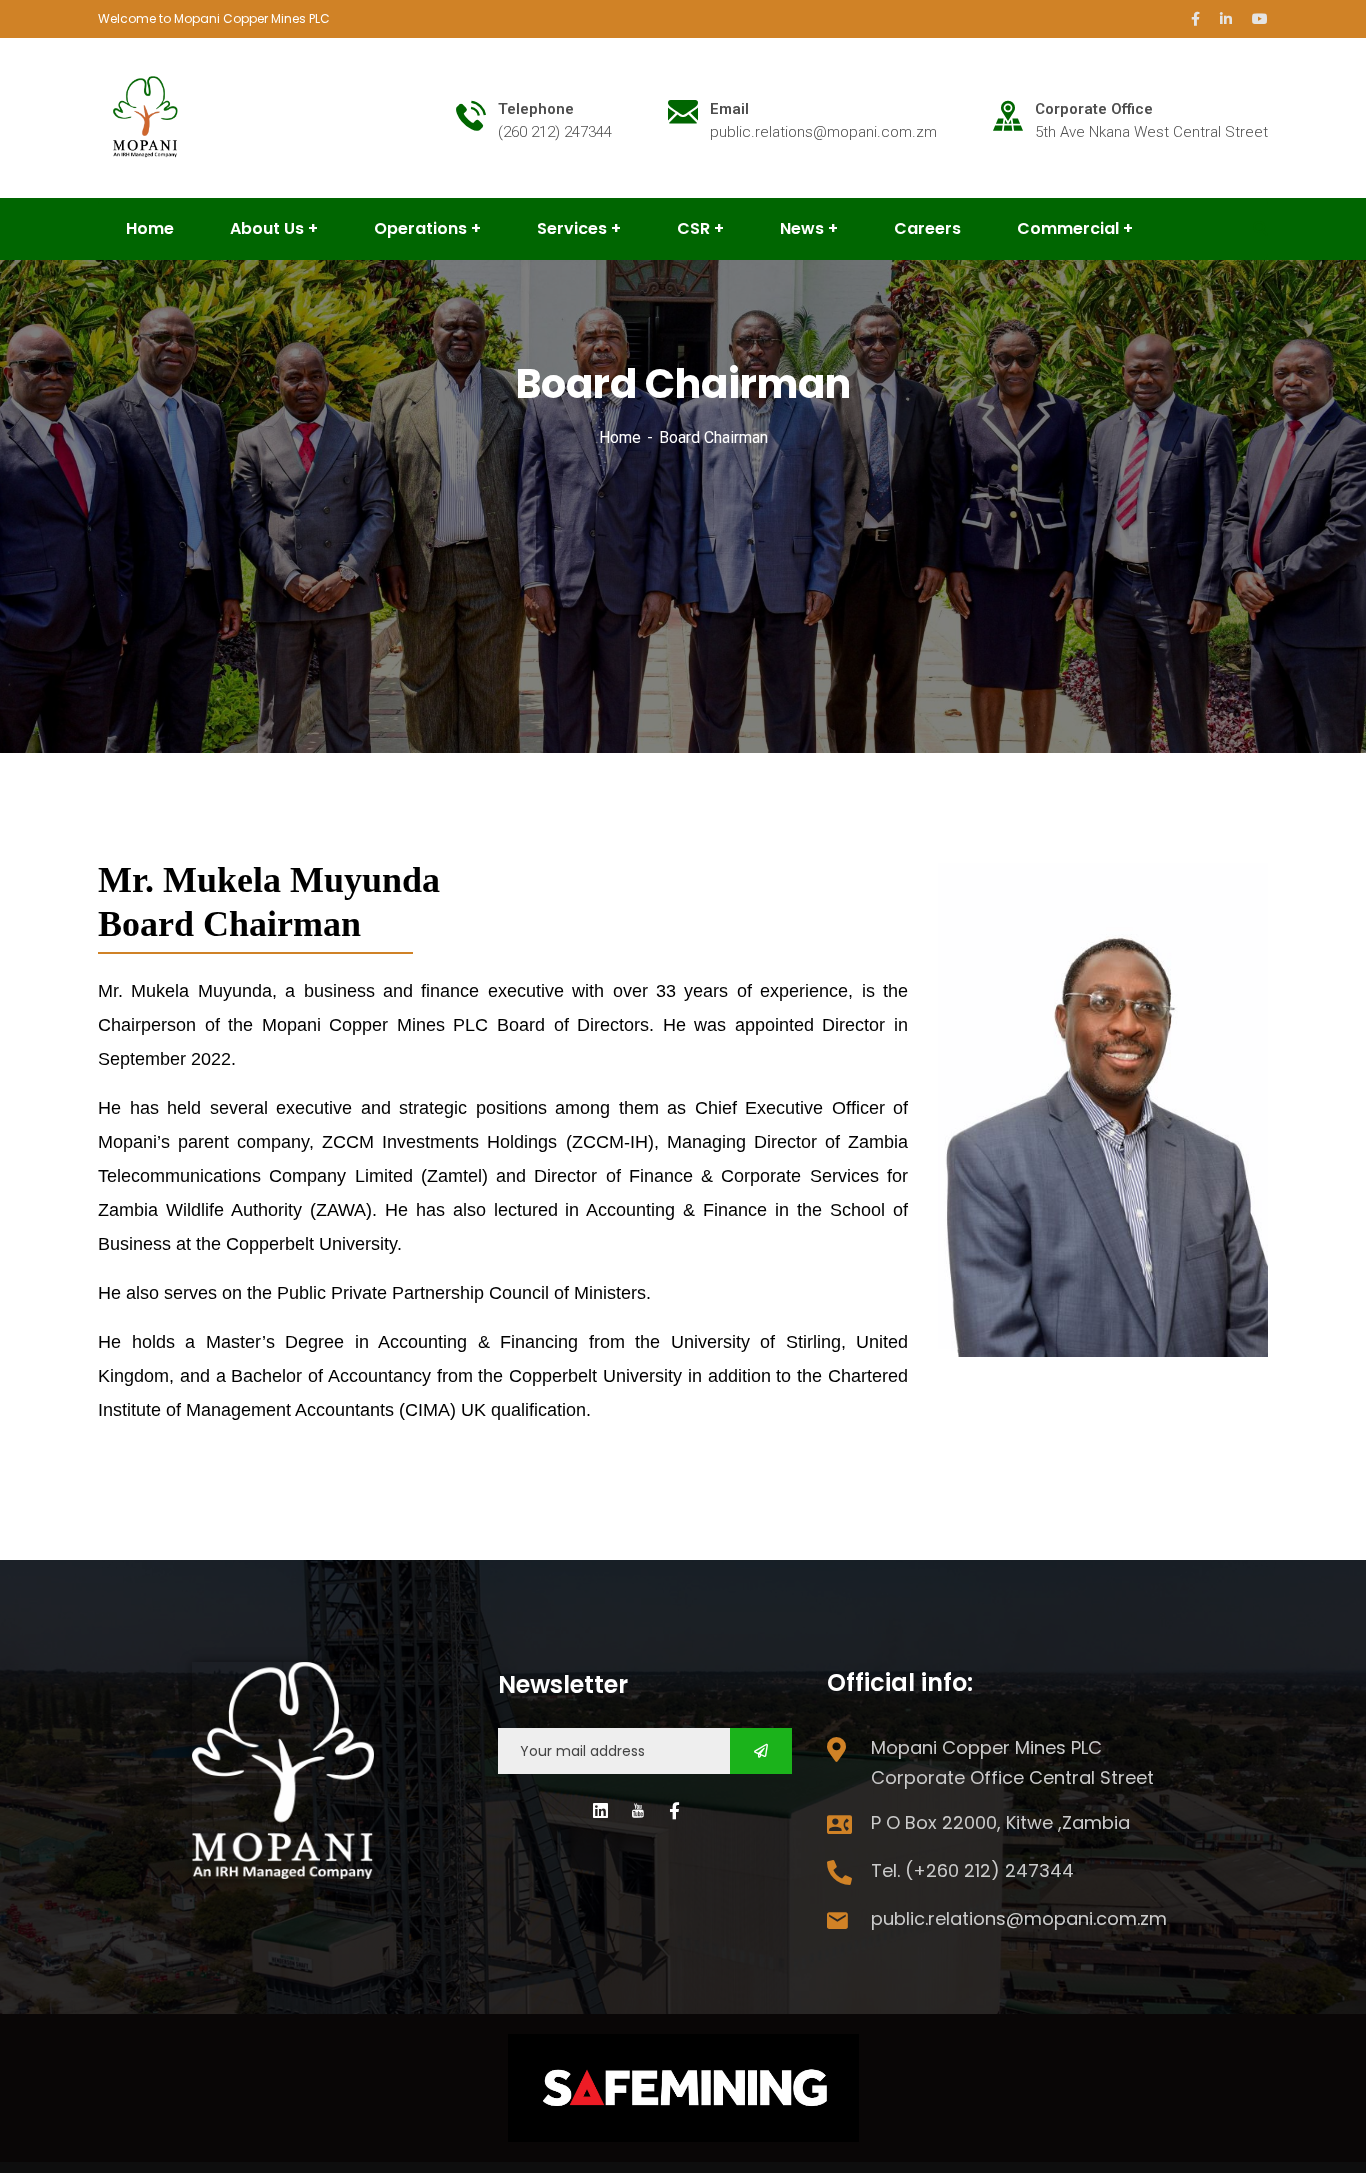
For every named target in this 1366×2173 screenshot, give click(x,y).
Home (620, 437)
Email (729, 109)
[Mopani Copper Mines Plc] (147, 116)
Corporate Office (1094, 109)
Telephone (536, 109)
